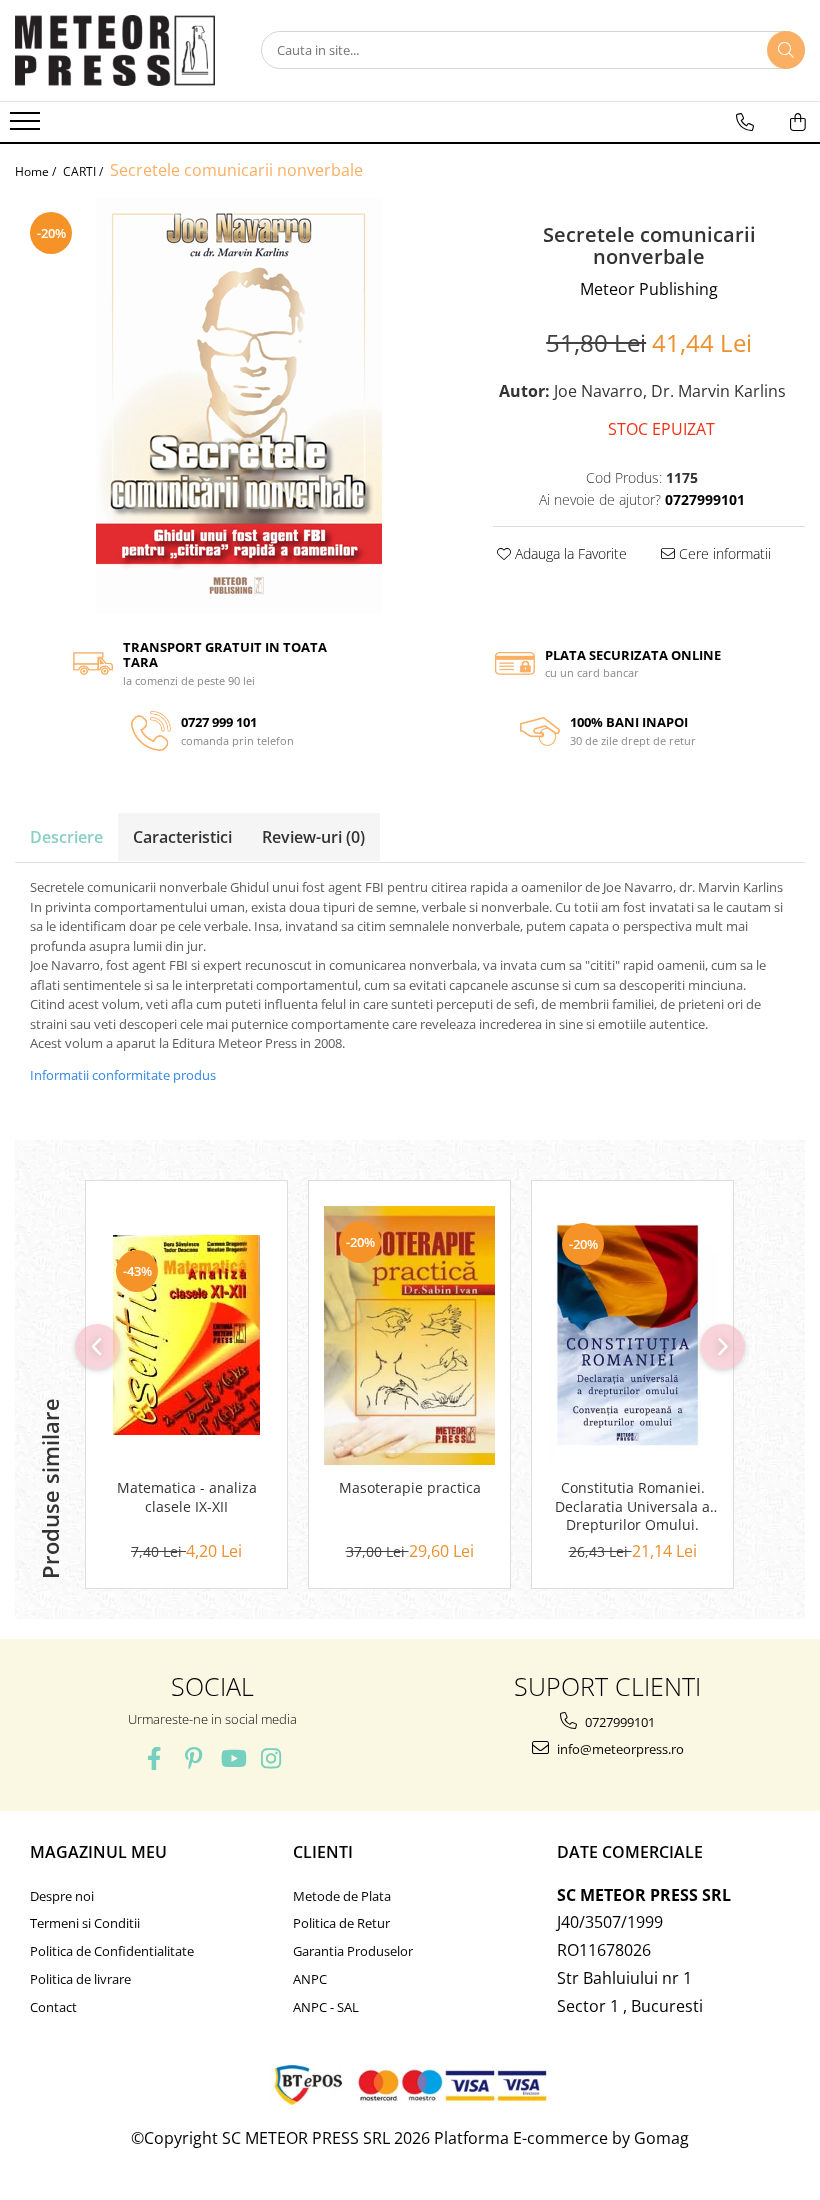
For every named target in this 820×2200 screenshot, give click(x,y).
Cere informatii (723, 553)
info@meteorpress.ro (619, 1749)
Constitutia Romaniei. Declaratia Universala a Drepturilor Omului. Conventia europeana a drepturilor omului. (633, 1507)
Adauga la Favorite (569, 553)
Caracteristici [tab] (182, 837)
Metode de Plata (342, 1896)
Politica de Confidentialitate (112, 1951)
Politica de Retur (341, 1923)
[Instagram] (271, 1758)
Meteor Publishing (649, 289)
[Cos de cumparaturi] (798, 122)
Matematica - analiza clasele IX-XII (187, 1497)
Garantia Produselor (353, 1951)
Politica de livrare (80, 1979)
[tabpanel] (239, 405)
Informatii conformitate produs (123, 1075)
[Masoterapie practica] (409, 1335)
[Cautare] (786, 50)
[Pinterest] (193, 1758)
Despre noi (62, 1896)
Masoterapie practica (410, 1488)
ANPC (310, 1979)
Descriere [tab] (66, 837)
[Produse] (27, 127)
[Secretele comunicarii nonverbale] (239, 405)
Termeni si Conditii (85, 1923)
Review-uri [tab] (313, 837)
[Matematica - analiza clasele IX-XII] (186, 1335)
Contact (53, 2007)
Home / (37, 171)
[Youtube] (232, 1758)
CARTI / (84, 171)
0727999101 (618, 1722)
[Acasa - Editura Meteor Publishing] (115, 50)
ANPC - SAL (326, 2007)
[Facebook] (154, 1758)
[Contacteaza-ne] (745, 122)
